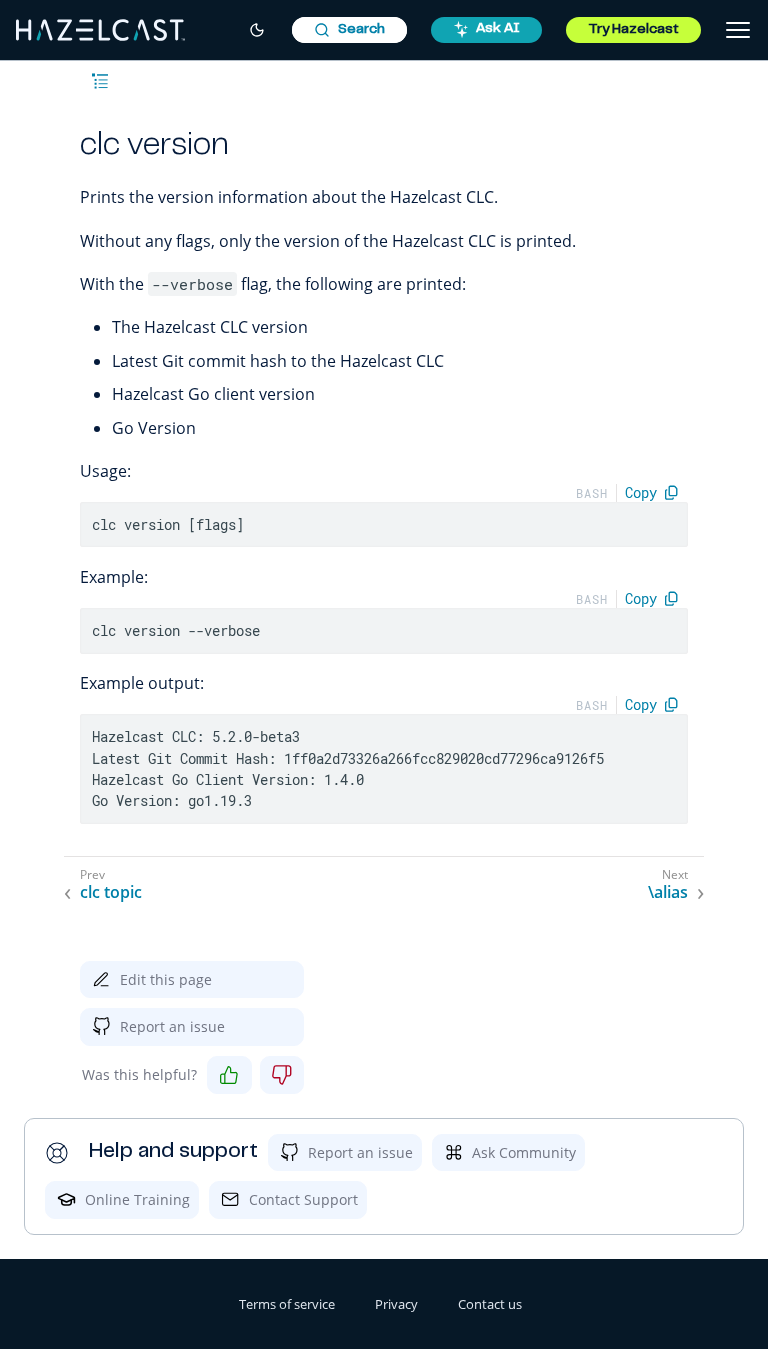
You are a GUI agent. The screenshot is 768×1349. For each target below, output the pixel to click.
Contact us (490, 1304)
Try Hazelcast (633, 30)
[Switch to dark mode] (257, 30)
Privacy (396, 1304)
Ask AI (498, 29)
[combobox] (349, 30)
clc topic (111, 892)
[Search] (349, 30)
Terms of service (287, 1304)
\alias (668, 892)
